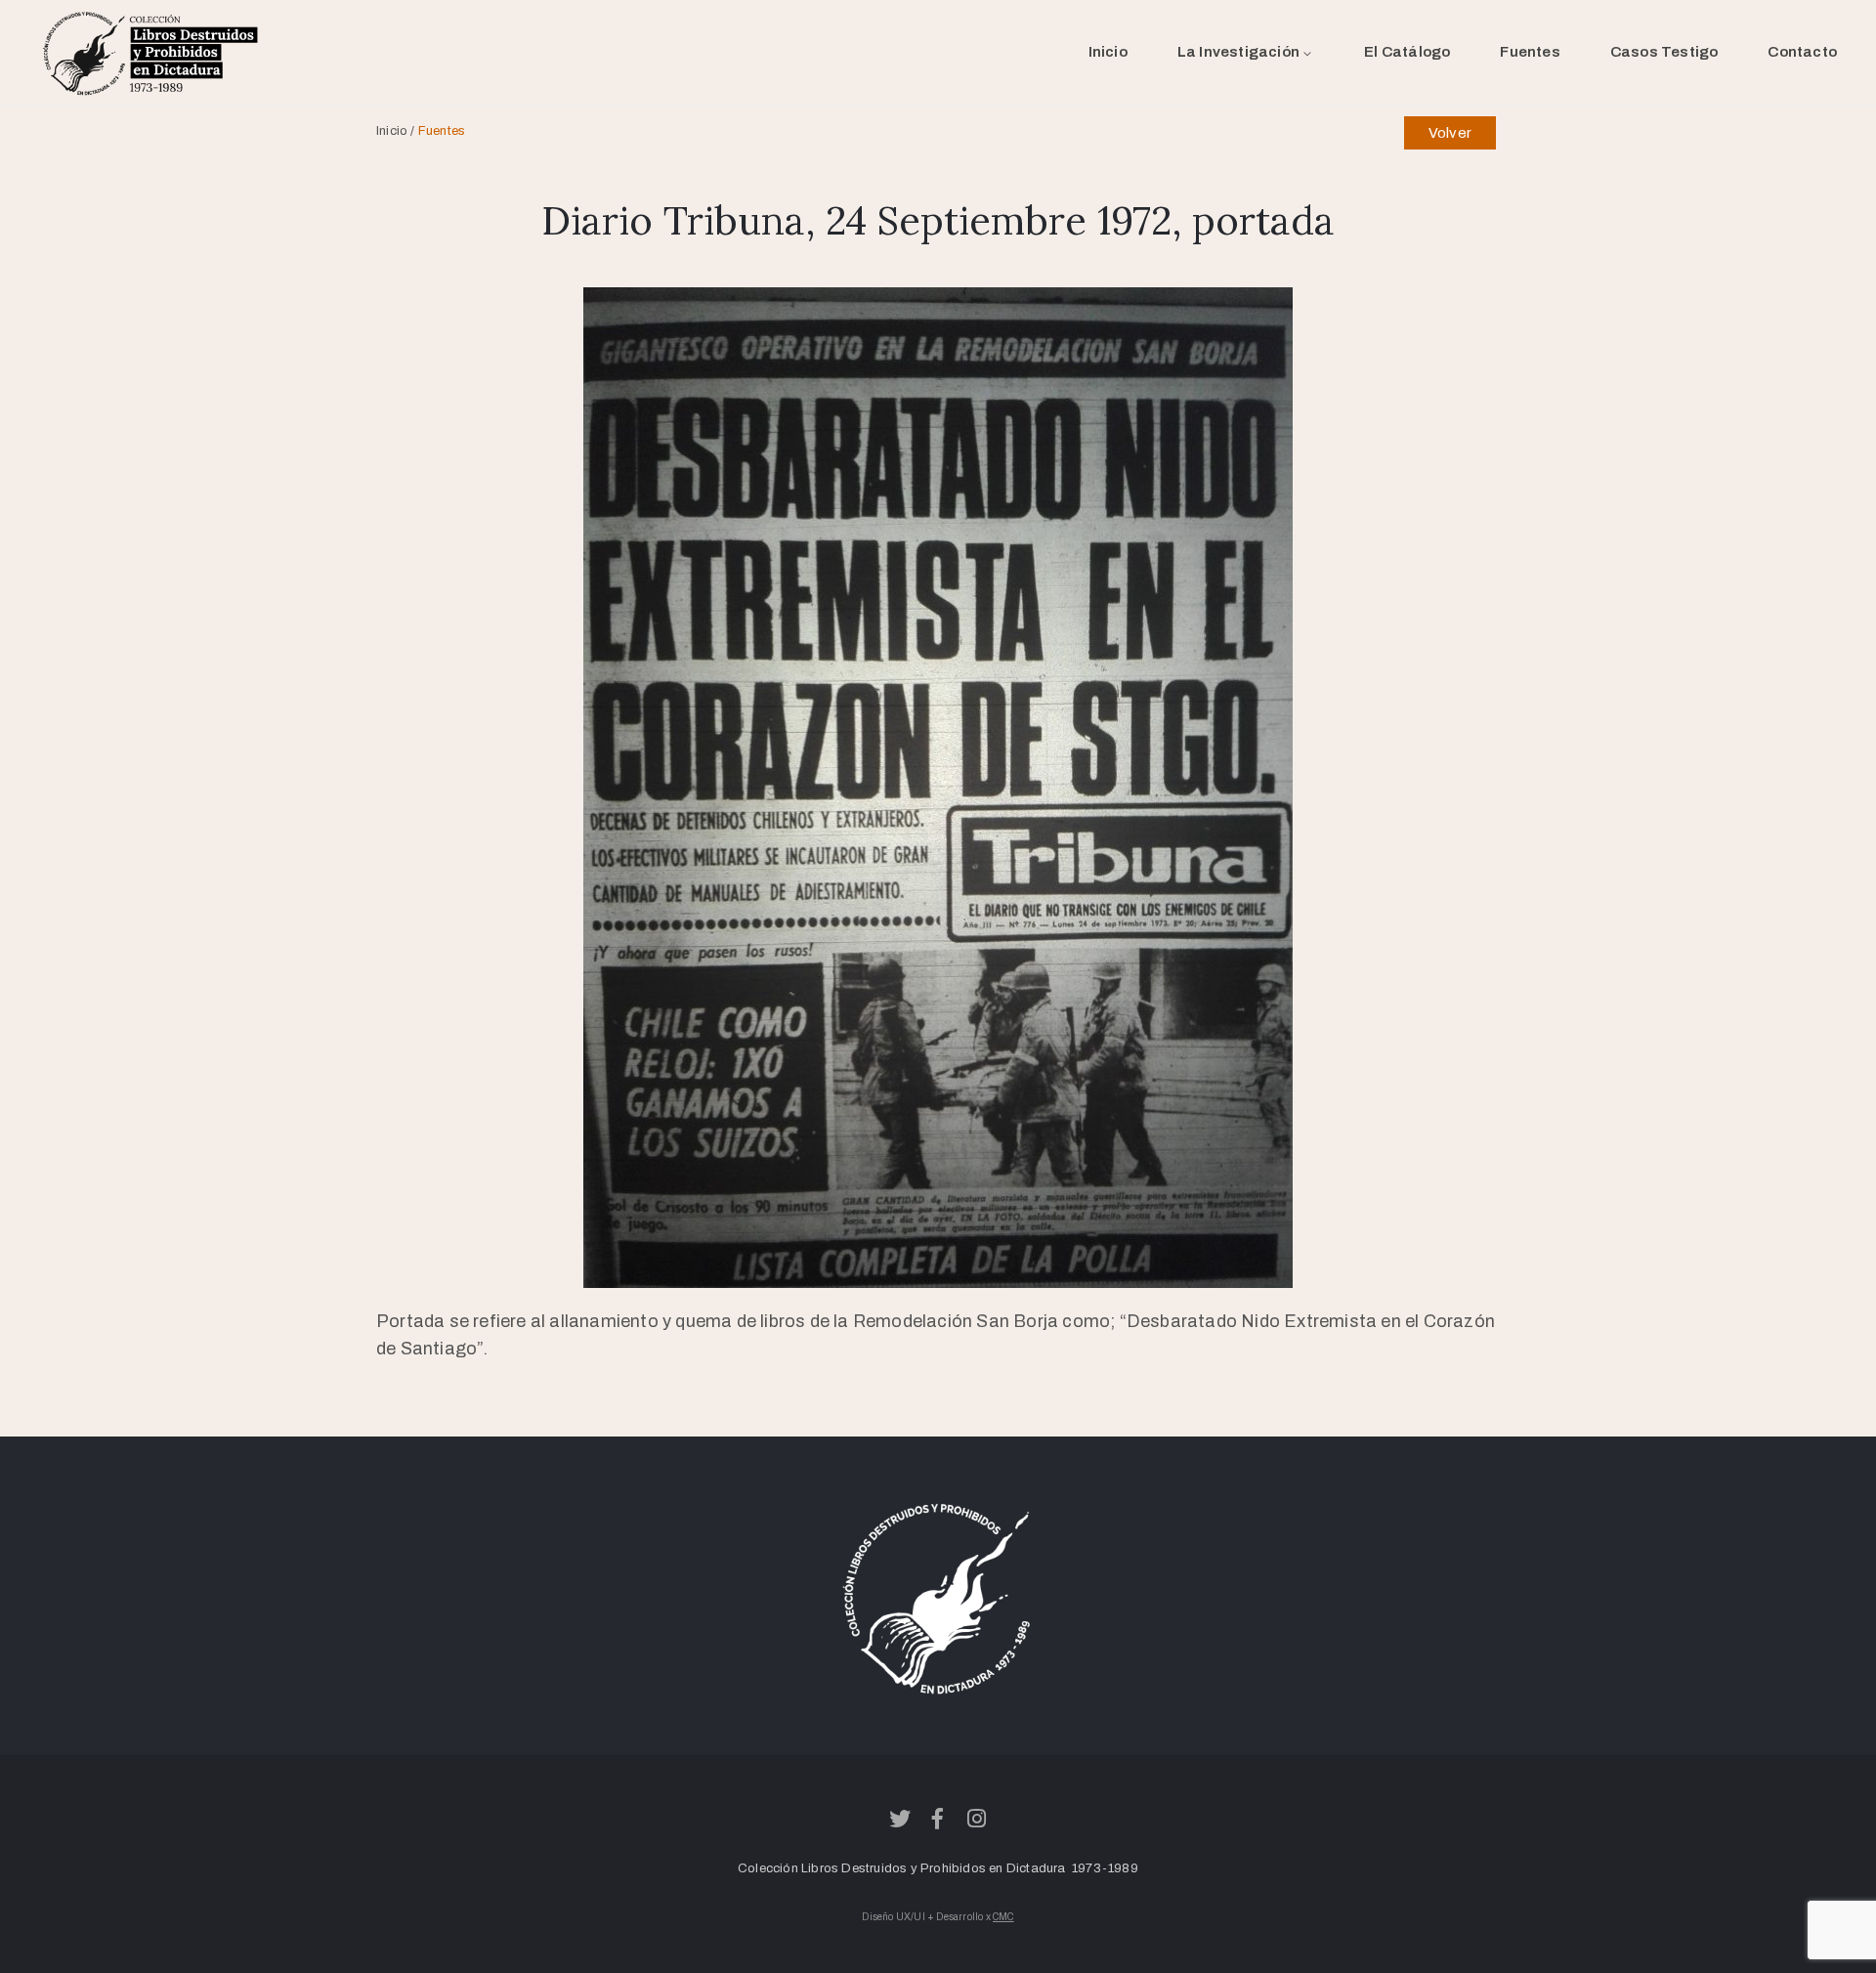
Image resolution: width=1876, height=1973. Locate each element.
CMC (1003, 1917)
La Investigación (1238, 52)
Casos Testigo (1664, 52)
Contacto (1802, 52)
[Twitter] (900, 1819)
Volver (1450, 133)
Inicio (1108, 52)
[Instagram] (976, 1819)
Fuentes (1530, 52)
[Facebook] (938, 1819)
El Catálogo (1407, 52)
